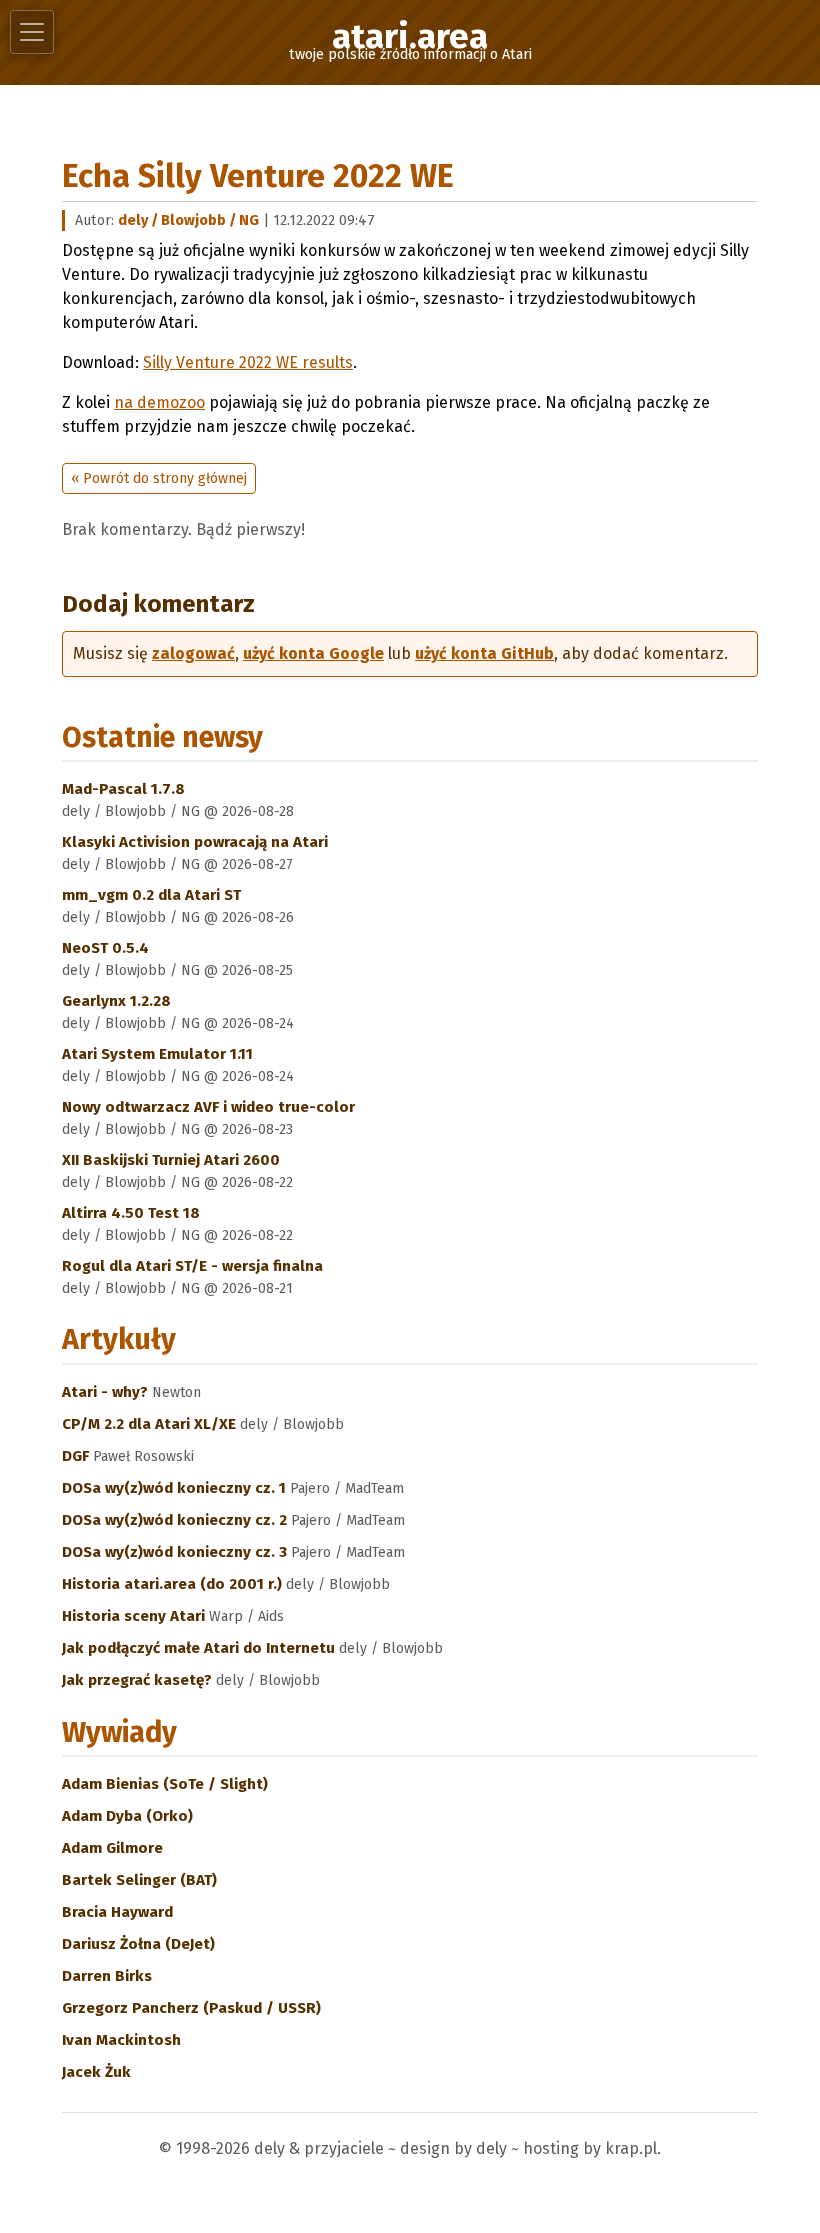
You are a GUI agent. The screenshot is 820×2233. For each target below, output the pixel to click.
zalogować (193, 653)
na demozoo (159, 402)
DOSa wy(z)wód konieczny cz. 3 (176, 1552)
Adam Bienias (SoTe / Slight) (165, 1784)
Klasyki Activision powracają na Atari (195, 842)
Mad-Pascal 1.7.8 (123, 789)
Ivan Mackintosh (121, 2040)
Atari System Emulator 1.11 (157, 1054)
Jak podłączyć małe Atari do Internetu (200, 1648)
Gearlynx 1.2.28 (116, 1001)
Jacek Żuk (96, 2072)
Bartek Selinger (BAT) (139, 1880)
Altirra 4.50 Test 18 (131, 1213)
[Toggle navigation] (32, 32)
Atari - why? (107, 1392)
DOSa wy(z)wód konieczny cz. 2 (176, 1520)
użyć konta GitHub (484, 653)
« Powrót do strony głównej (159, 478)
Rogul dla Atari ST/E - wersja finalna (192, 1266)
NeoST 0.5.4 (105, 948)
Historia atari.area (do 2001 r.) (174, 1584)
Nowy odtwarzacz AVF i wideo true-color (208, 1107)
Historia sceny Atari (135, 1616)
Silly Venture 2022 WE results (248, 362)
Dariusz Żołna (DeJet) (138, 1944)
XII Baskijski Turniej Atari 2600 (171, 1160)
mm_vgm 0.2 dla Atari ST (151, 895)
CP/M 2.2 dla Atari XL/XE (151, 1424)
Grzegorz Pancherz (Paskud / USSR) (191, 2008)
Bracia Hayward (117, 1912)
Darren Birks (107, 1976)
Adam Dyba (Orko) (127, 1816)
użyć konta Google (313, 653)
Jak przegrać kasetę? (139, 1680)
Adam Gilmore (112, 1848)
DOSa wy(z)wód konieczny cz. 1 (176, 1488)
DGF (77, 1456)
